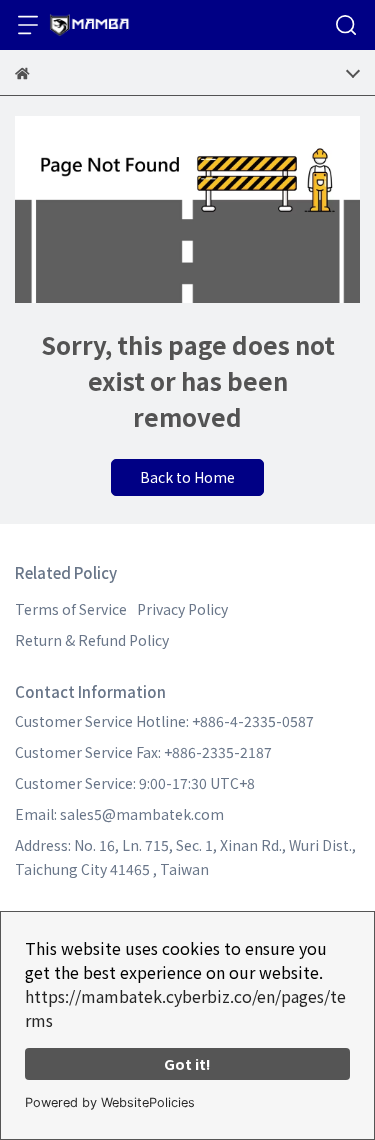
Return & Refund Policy (92, 640)
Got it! (187, 1063)
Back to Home (187, 477)
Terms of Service (71, 609)
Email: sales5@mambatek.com (119, 814)
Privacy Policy (182, 609)
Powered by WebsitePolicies (110, 1102)
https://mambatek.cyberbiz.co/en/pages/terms (185, 1008)
